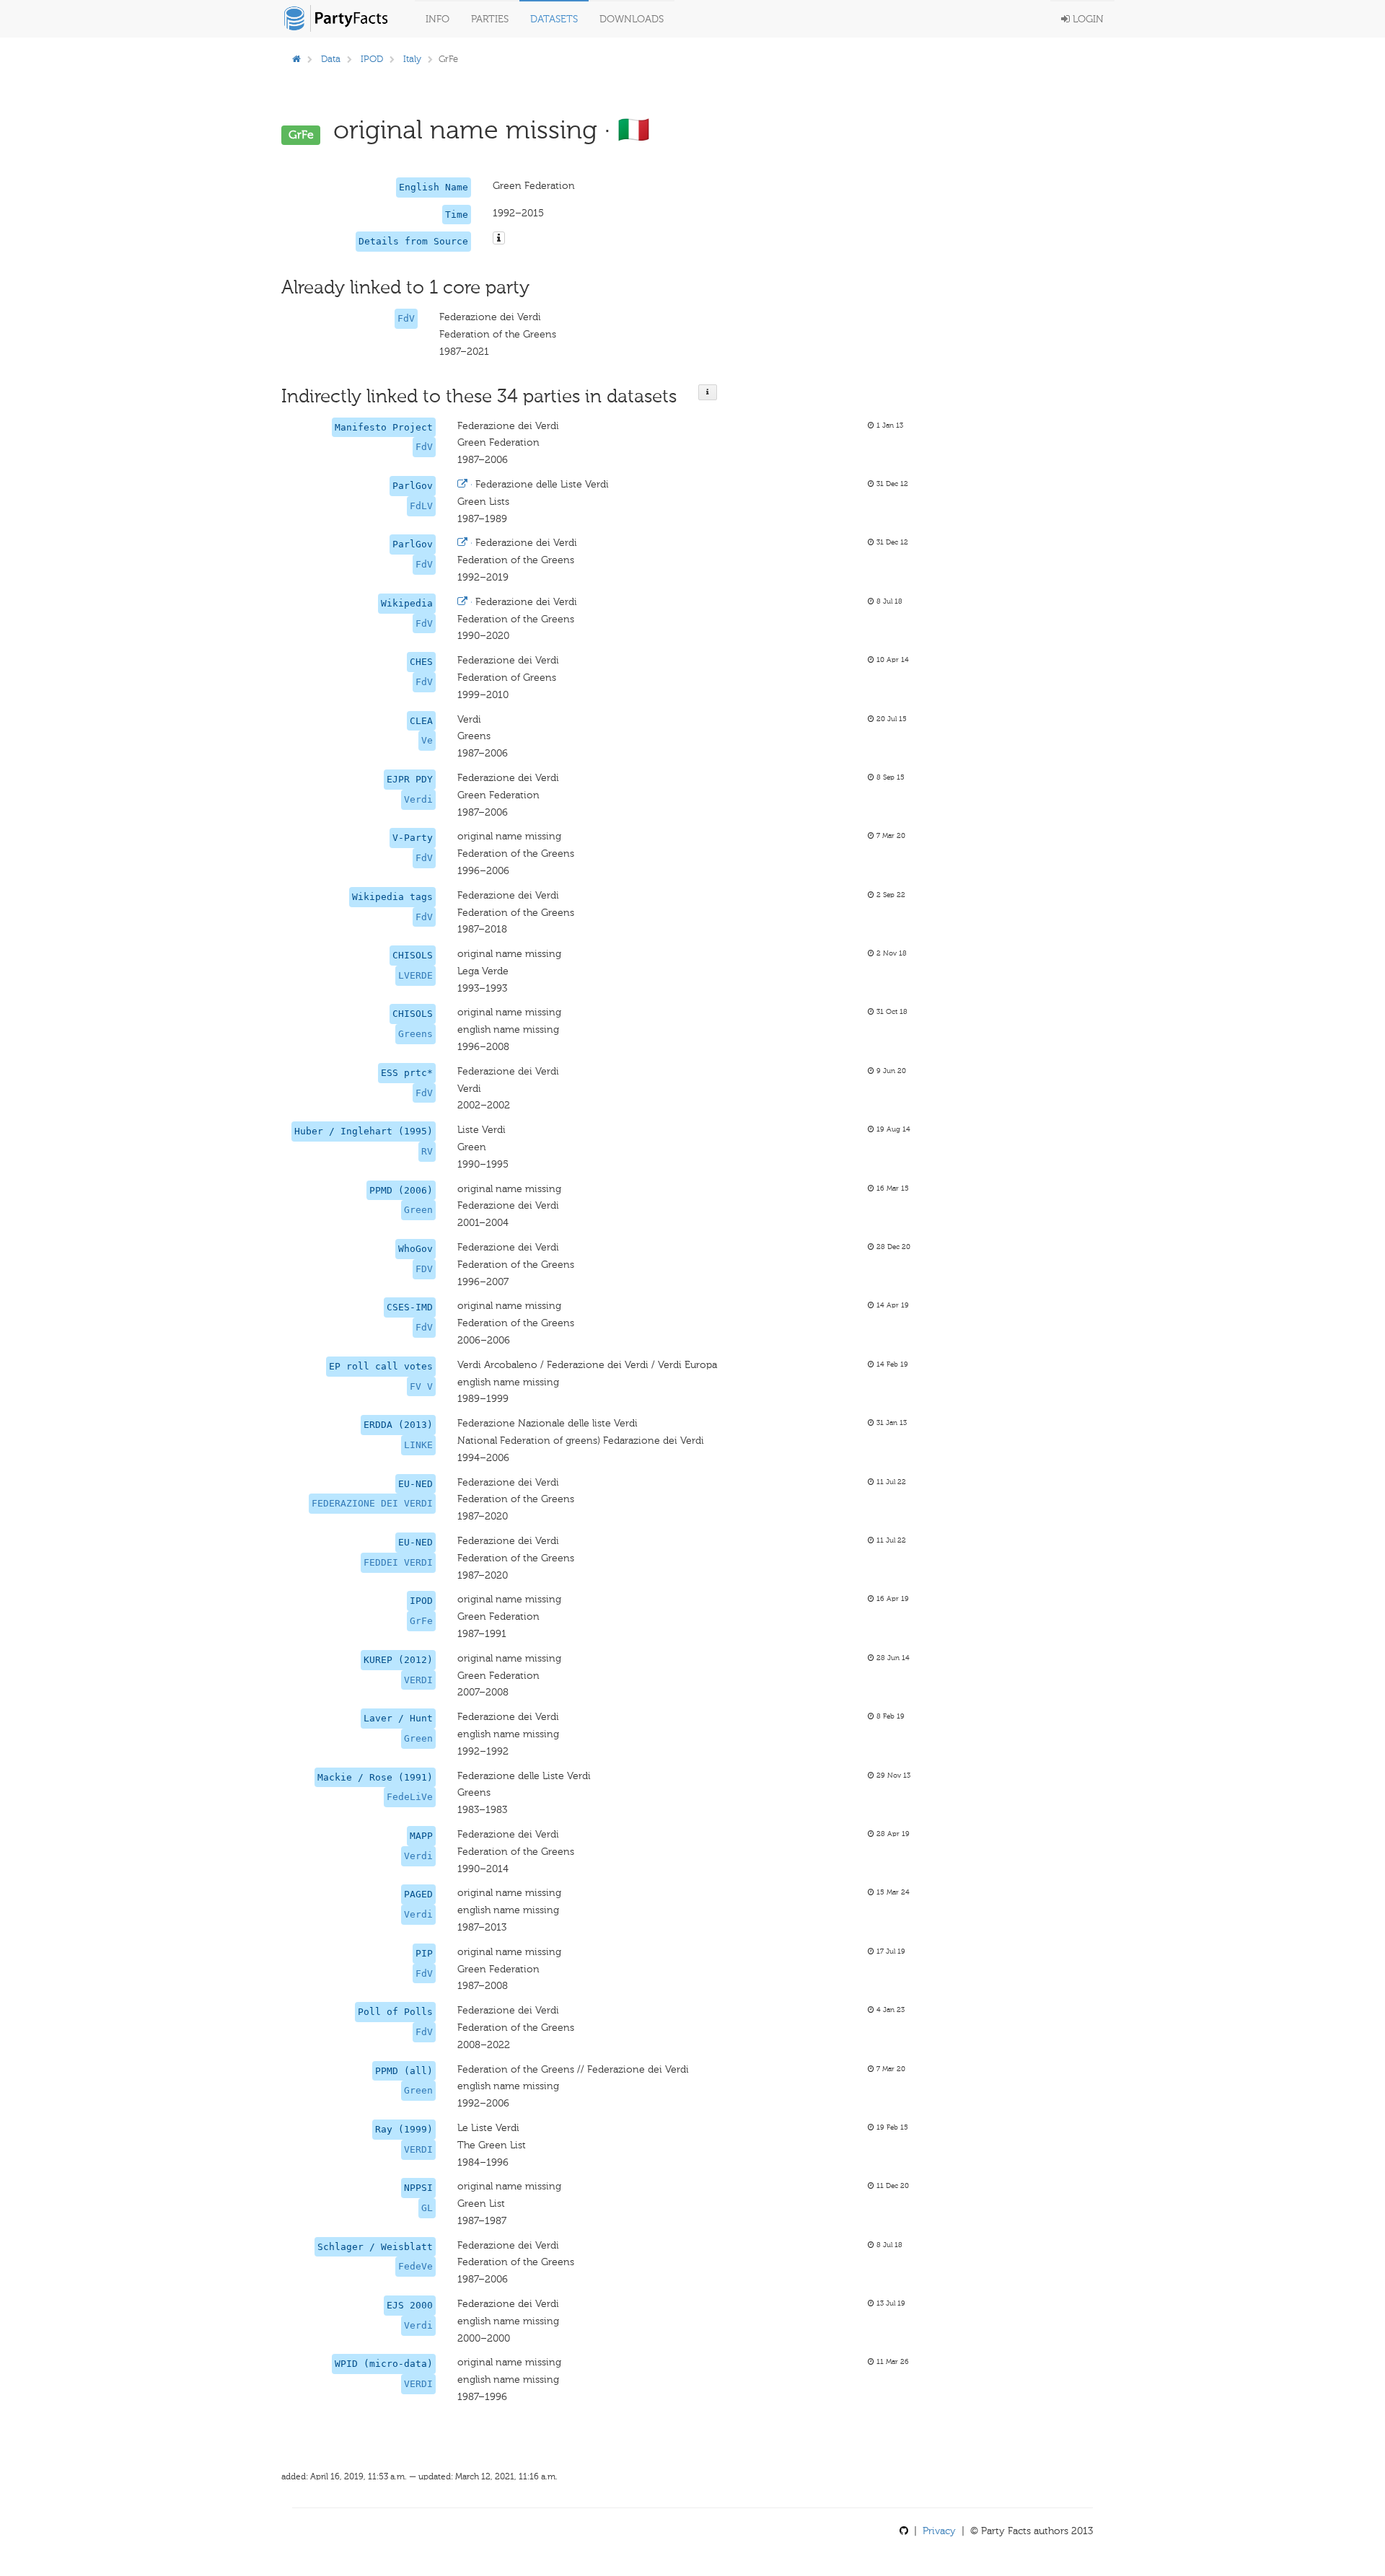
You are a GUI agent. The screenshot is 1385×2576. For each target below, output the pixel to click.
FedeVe (415, 2266)
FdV (406, 318)
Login (1087, 19)
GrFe (421, 1621)
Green (418, 1210)
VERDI (418, 1680)
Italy (412, 59)
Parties (490, 19)
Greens (415, 1034)
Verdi (418, 799)
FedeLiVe (410, 1797)
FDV (424, 1269)
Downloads (632, 19)
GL (427, 2208)
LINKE (418, 1445)
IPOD (372, 59)
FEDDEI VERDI (398, 1562)
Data (331, 59)
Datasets (554, 19)
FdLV (421, 506)
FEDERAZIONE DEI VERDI (372, 1503)
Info (438, 19)
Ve (427, 740)
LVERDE (415, 975)
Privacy (939, 2531)
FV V (421, 1386)
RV (427, 1151)
